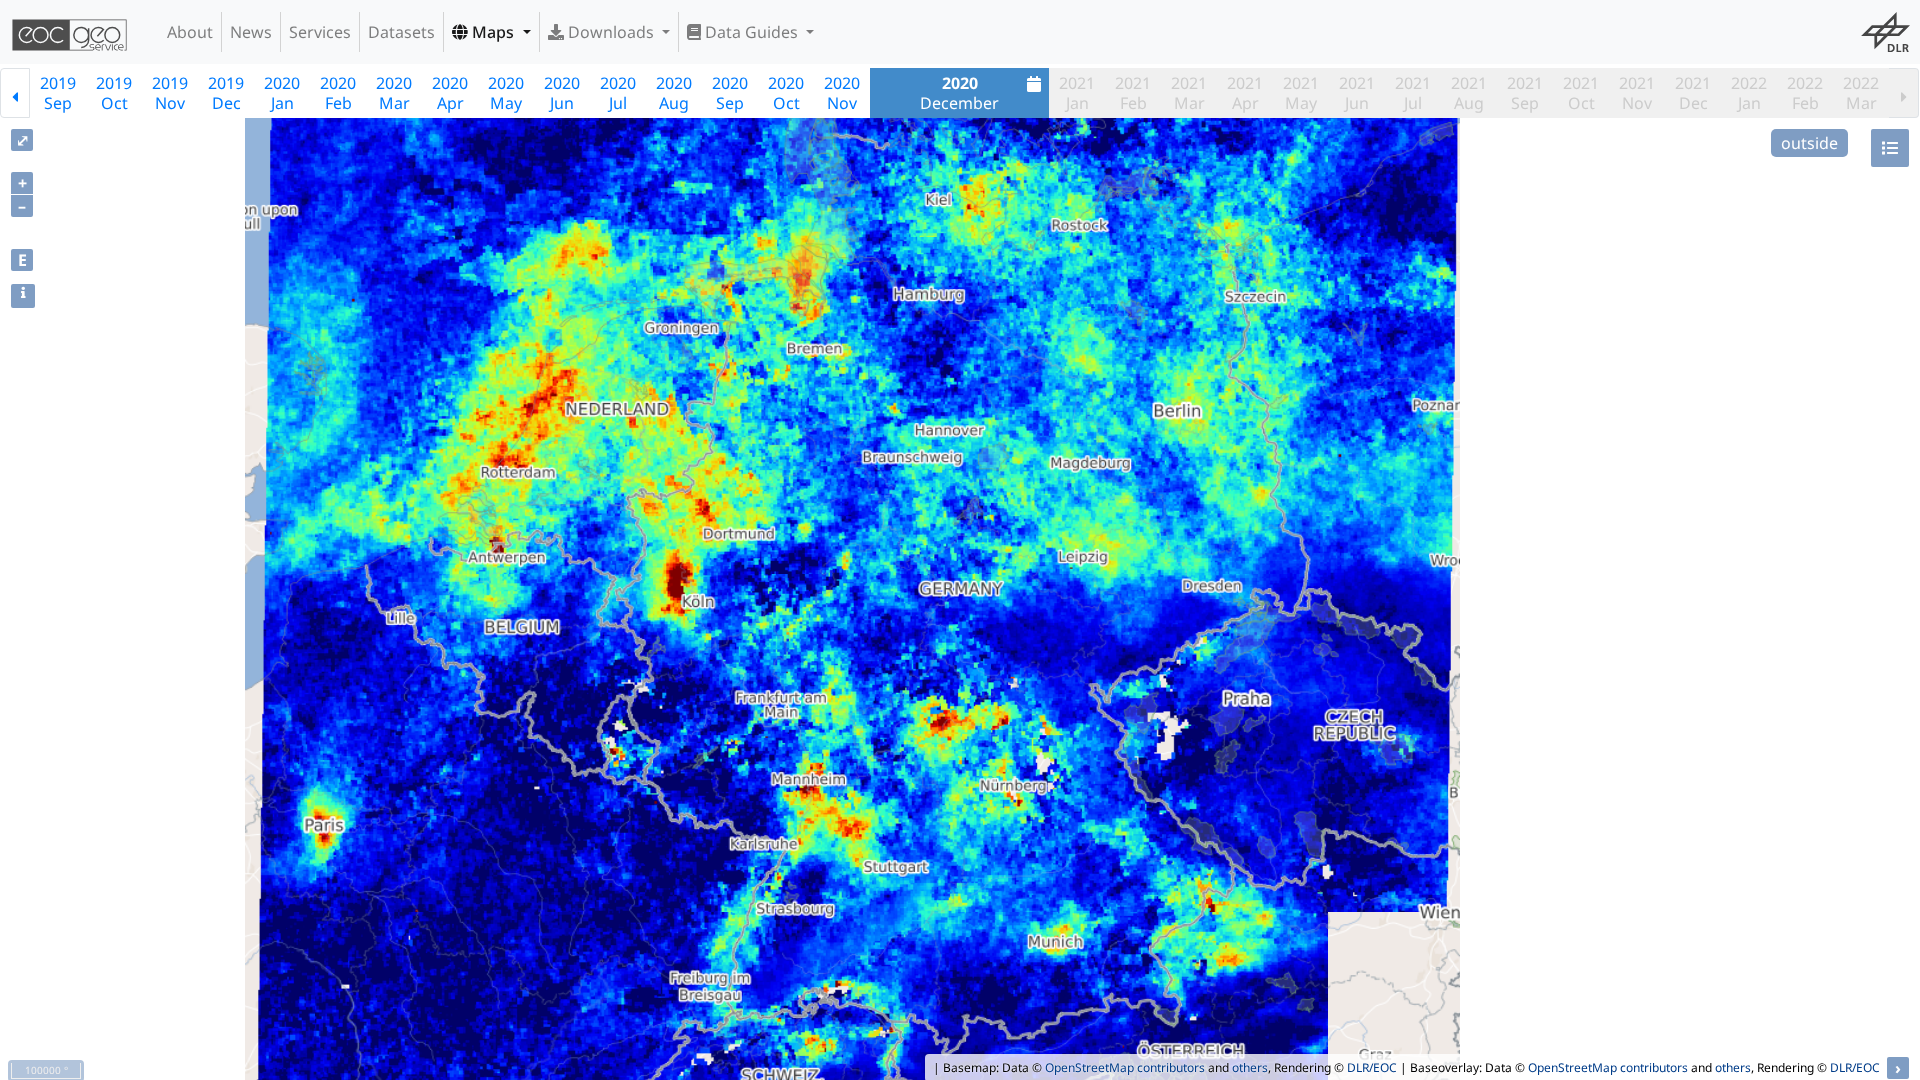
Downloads (611, 32)
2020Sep (730, 93)
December (959, 93)
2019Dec (226, 93)
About (190, 32)
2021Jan (1077, 93)
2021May (1301, 93)
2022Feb (1805, 93)
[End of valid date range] (1904, 93)
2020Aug (674, 93)
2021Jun (1357, 93)
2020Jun (562, 93)
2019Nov (170, 93)
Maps (493, 32)
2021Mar (1189, 93)
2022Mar (1861, 93)
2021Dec (1693, 93)
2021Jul (1413, 93)
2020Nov (842, 93)
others (1250, 1067)
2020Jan (282, 93)
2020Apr (450, 93)
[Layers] (1890, 148)
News (251, 32)
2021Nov (1637, 93)
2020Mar (394, 93)
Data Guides (751, 32)
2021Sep (1525, 93)
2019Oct (114, 93)
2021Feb (1133, 93)
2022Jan (1749, 93)
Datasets (401, 32)
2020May (506, 93)
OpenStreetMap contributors (1125, 1067)
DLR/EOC (1372, 1067)
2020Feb (338, 93)
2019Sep (58, 93)
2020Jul (618, 93)
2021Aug (1469, 93)
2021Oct (1581, 93)
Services (320, 32)
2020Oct (786, 93)
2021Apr (1245, 93)
